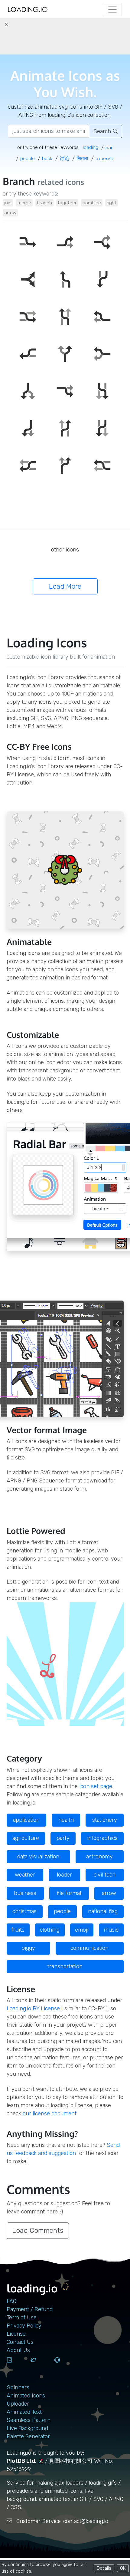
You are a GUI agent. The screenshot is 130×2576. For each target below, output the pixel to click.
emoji (82, 1930)
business (25, 1893)
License (16, 2334)
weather (25, 1875)
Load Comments (38, 2231)
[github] (64, 2366)
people (62, 1911)
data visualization (38, 1857)
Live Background (27, 2428)
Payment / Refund (30, 2309)
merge (24, 203)
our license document (50, 2114)
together (67, 203)
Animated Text (24, 2412)
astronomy (99, 1857)
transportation (65, 1966)
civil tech (105, 1875)
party (63, 1838)
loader (64, 1875)
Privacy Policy (24, 2326)
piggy (28, 1948)
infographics (102, 1838)
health (66, 1820)
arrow (10, 213)
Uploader (18, 2404)
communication (89, 1948)
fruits (18, 1930)
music (111, 1930)
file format (69, 1893)
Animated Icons (26, 2396)
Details (104, 2568)
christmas (24, 1911)
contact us (20, 2342)
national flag (103, 1911)
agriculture (26, 1838)
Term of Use (22, 2318)
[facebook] (16, 2366)
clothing (50, 1930)
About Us (18, 2350)
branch (44, 203)
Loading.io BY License (33, 2008)
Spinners (18, 2387)
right (112, 203)
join (8, 203)
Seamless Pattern (29, 2420)
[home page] (28, 10)
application (26, 1820)
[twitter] (40, 2366)
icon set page (96, 1786)
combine (92, 203)
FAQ (11, 2301)
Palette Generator (28, 2436)
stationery (105, 1820)
